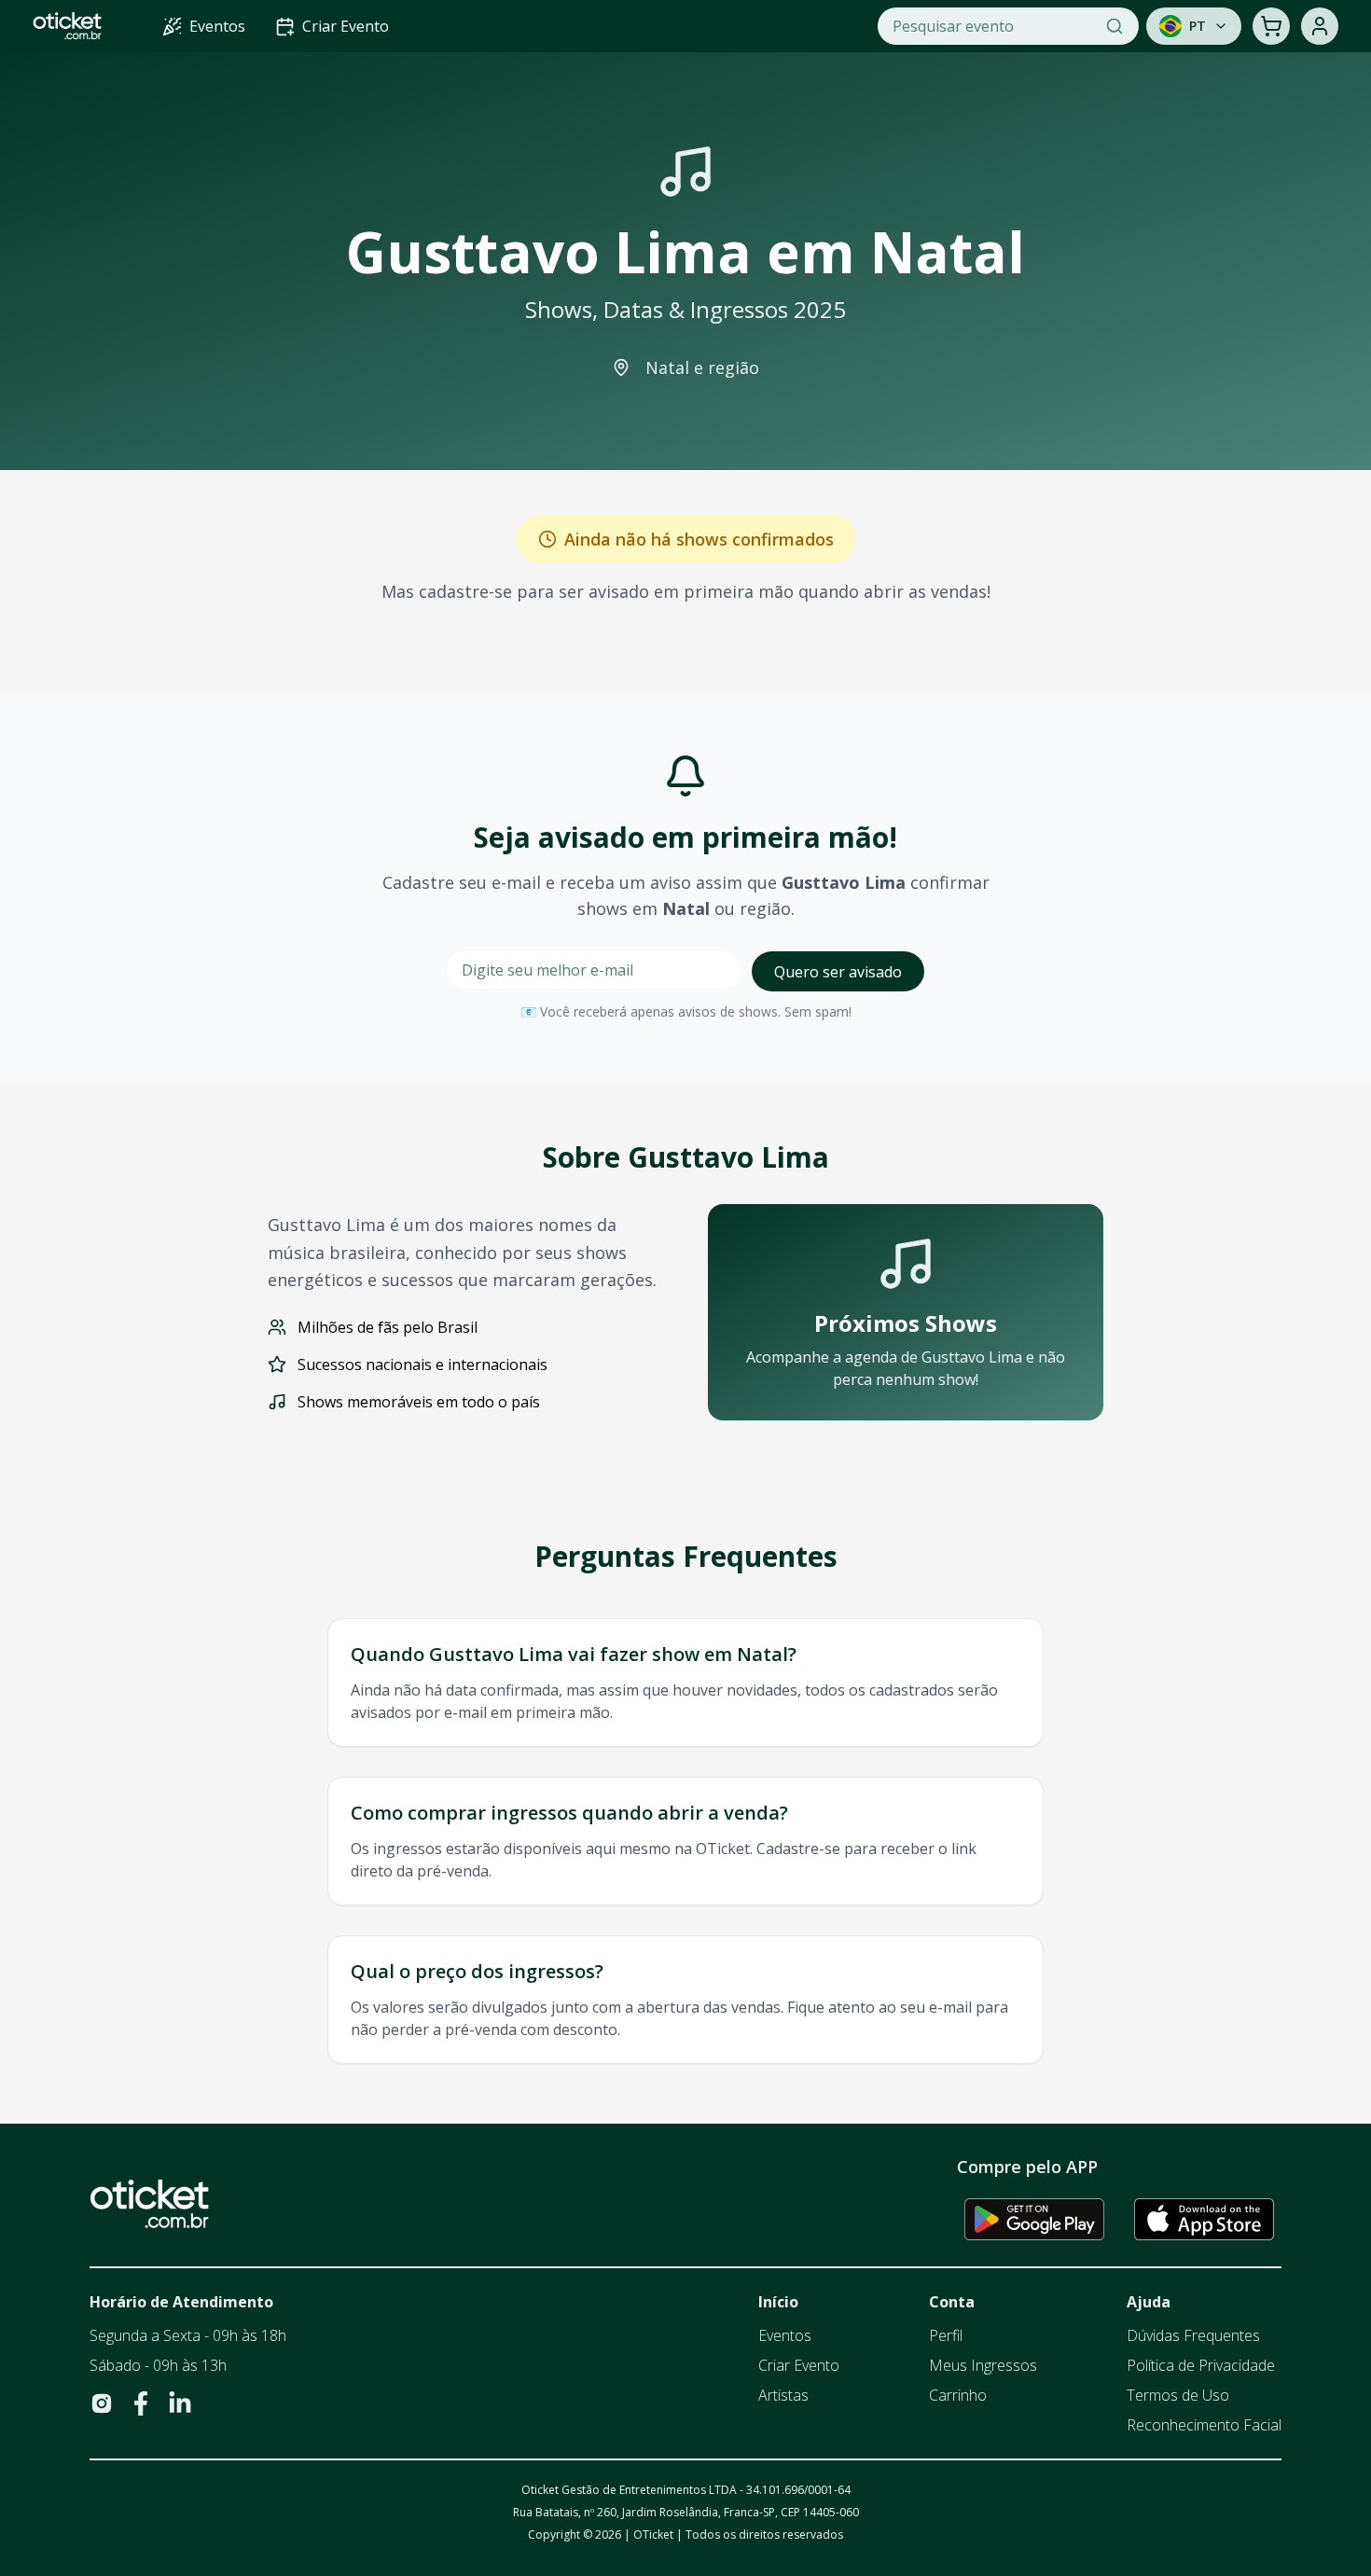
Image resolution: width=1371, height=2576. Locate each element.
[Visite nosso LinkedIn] (180, 2403)
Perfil (946, 2335)
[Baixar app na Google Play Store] (1034, 2219)
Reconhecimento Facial (1204, 2425)
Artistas (783, 2395)
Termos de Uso (1178, 2395)
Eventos (785, 2335)
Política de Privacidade (1201, 2365)
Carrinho (958, 2395)
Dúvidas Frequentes (1193, 2335)
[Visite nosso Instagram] (102, 2403)
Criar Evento (799, 2365)
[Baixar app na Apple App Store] (1204, 2219)
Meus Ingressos (983, 2365)
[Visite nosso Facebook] (141, 2403)
